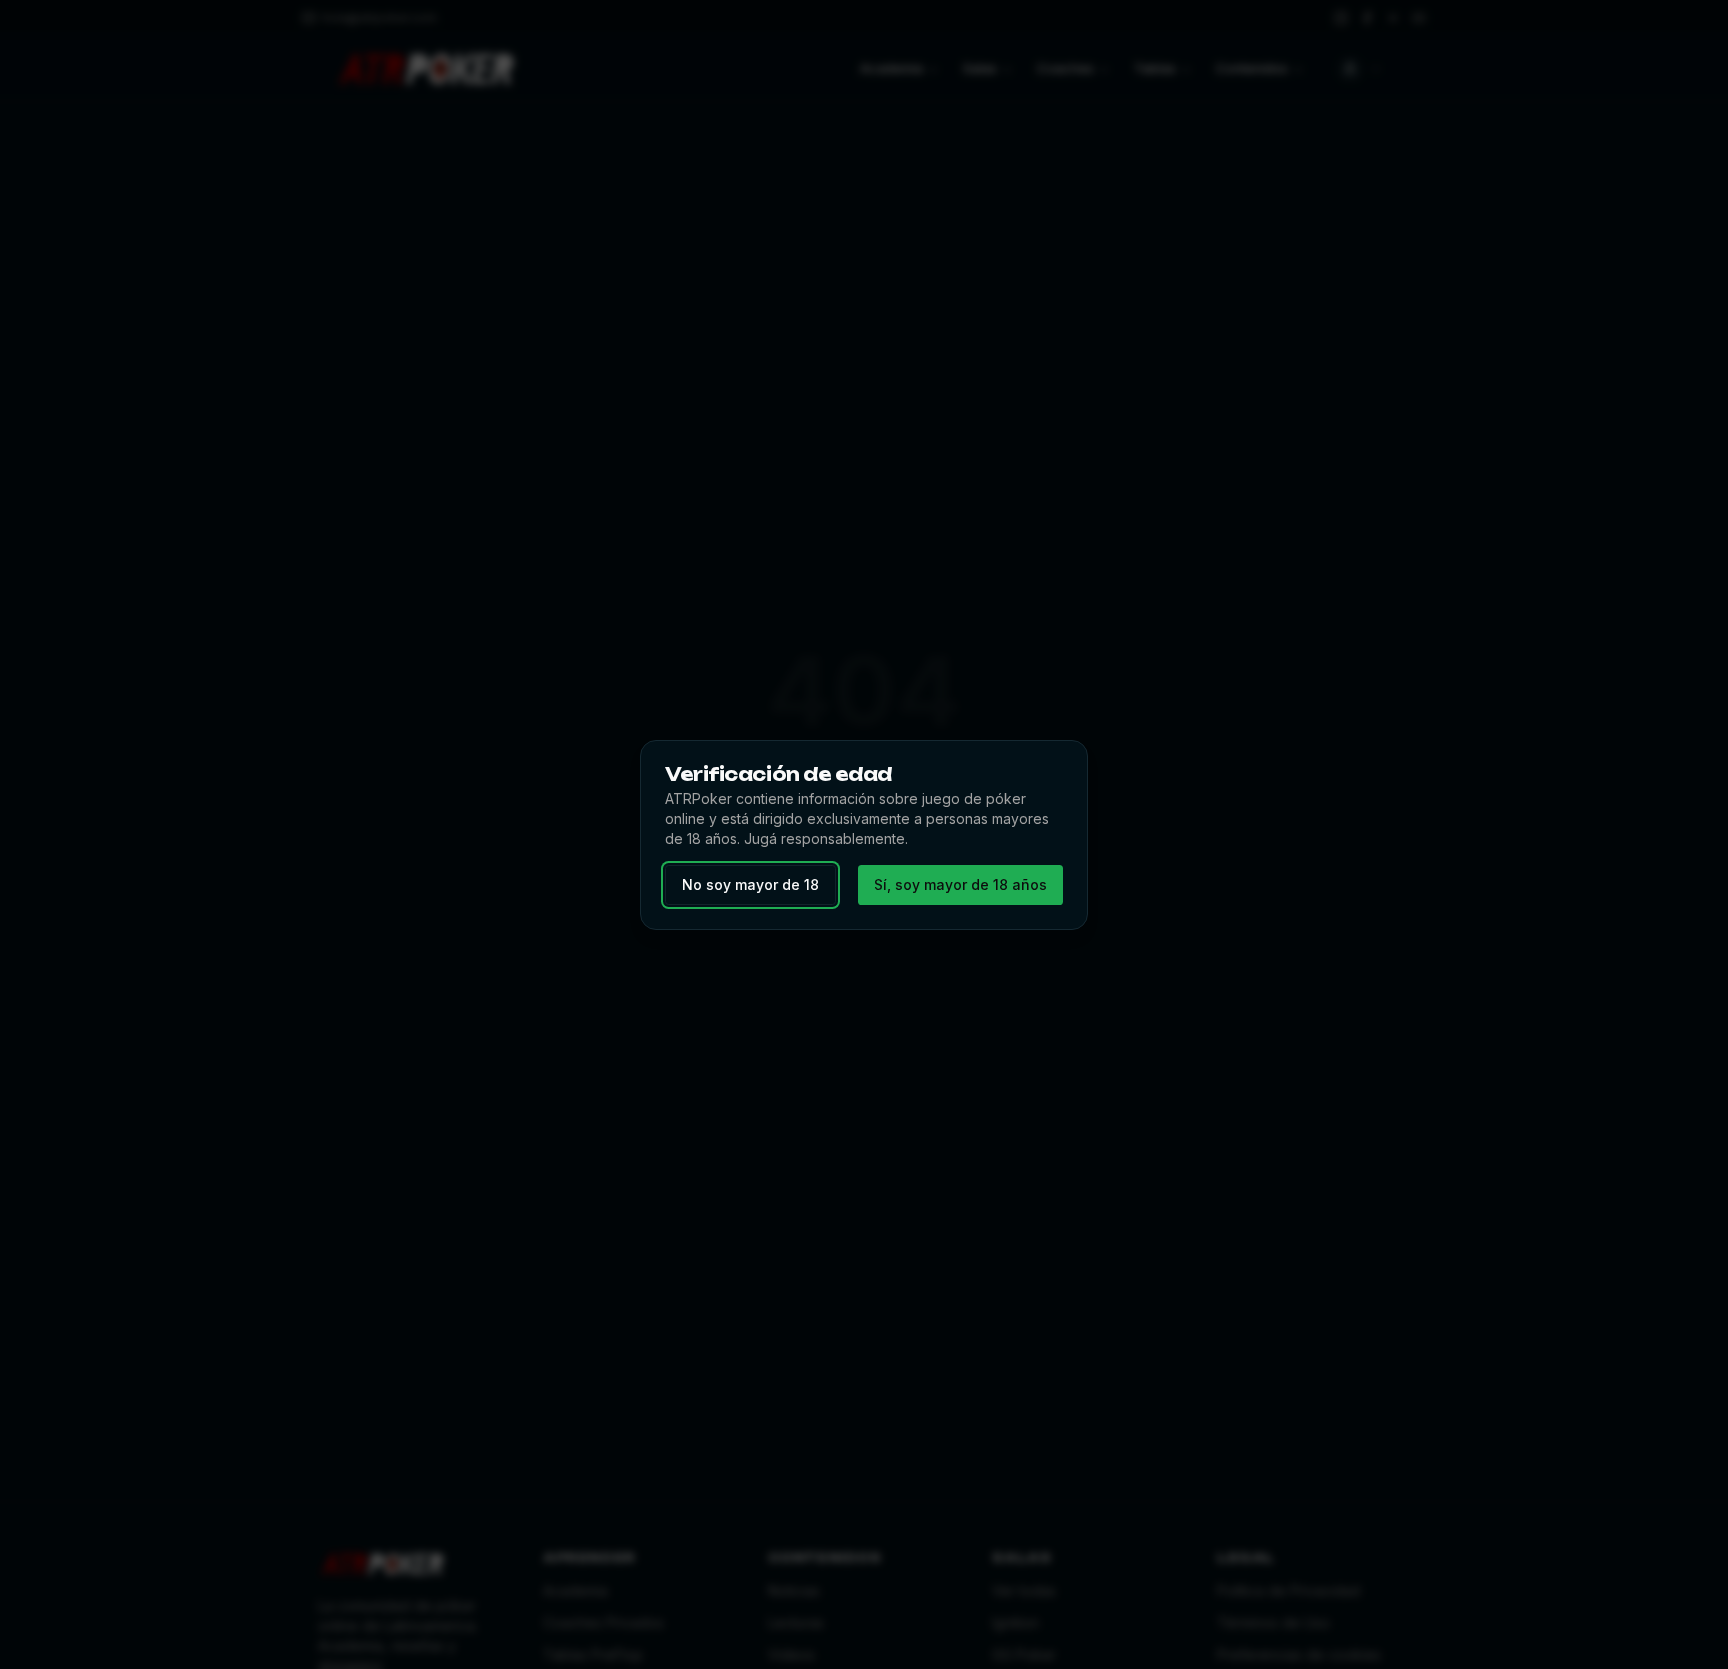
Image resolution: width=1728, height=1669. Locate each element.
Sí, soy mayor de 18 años (960, 884)
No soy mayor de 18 (750, 884)
